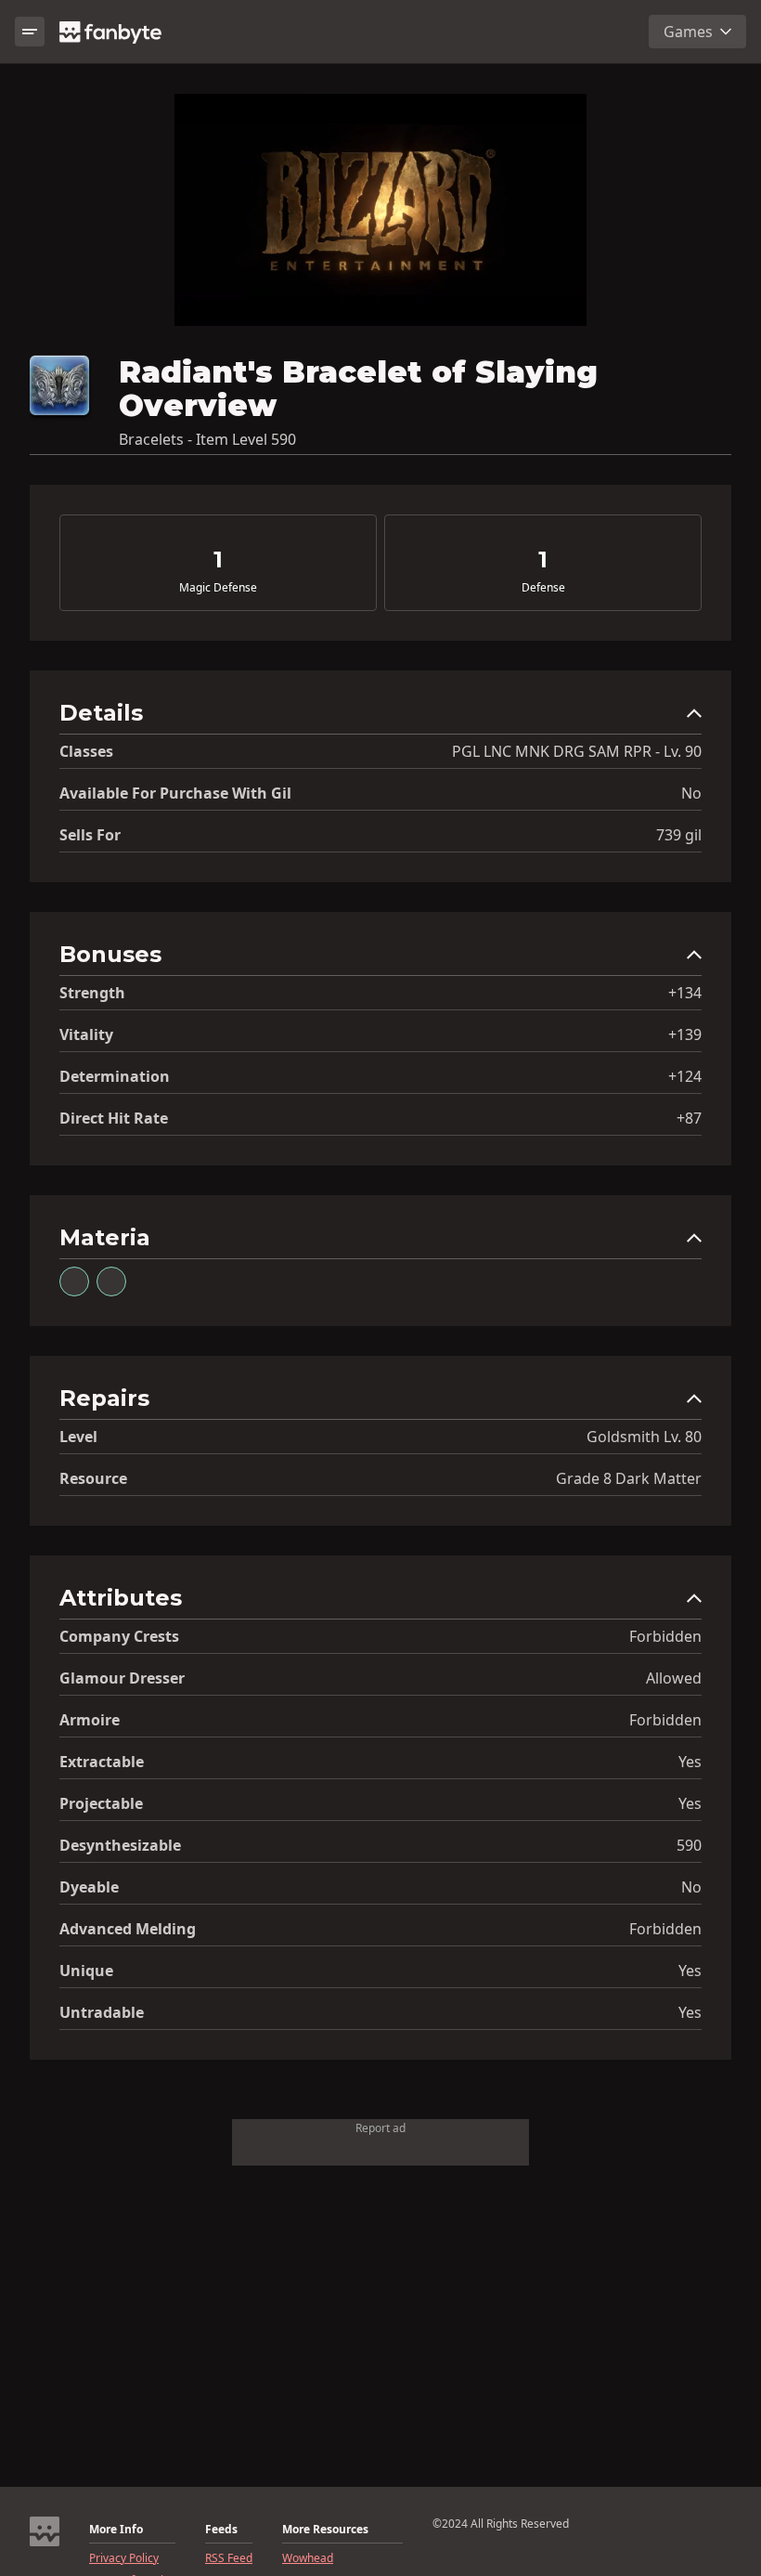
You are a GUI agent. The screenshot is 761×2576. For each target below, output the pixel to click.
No (691, 793)
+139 (685, 1034)
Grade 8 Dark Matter (629, 1478)
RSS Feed (229, 2558)
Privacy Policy (124, 2558)
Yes (690, 1762)
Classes (86, 751)
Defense (543, 588)
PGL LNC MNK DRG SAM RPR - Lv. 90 (577, 751)
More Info (116, 2530)
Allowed (674, 1678)
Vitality (86, 1034)
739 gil (679, 835)
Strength (92, 993)
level (78, 1437)
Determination (115, 1076)
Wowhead (308, 2558)
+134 (685, 993)
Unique (86, 1971)
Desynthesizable (120, 1845)
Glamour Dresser (122, 1678)
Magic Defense (218, 588)
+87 (689, 1118)
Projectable (101, 1803)
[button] (380, 717)
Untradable (102, 2012)
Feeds (221, 2530)
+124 (685, 1076)
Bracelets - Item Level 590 (207, 439)
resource (93, 1478)
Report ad (380, 2128)
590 (689, 1845)
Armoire (90, 1720)
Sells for (90, 835)
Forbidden (665, 1636)
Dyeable (89, 1887)
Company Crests (119, 1636)
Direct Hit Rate (114, 1118)
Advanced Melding (128, 1929)
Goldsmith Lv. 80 (644, 1437)
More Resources (325, 2530)
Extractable (102, 1762)
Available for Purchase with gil (175, 793)
